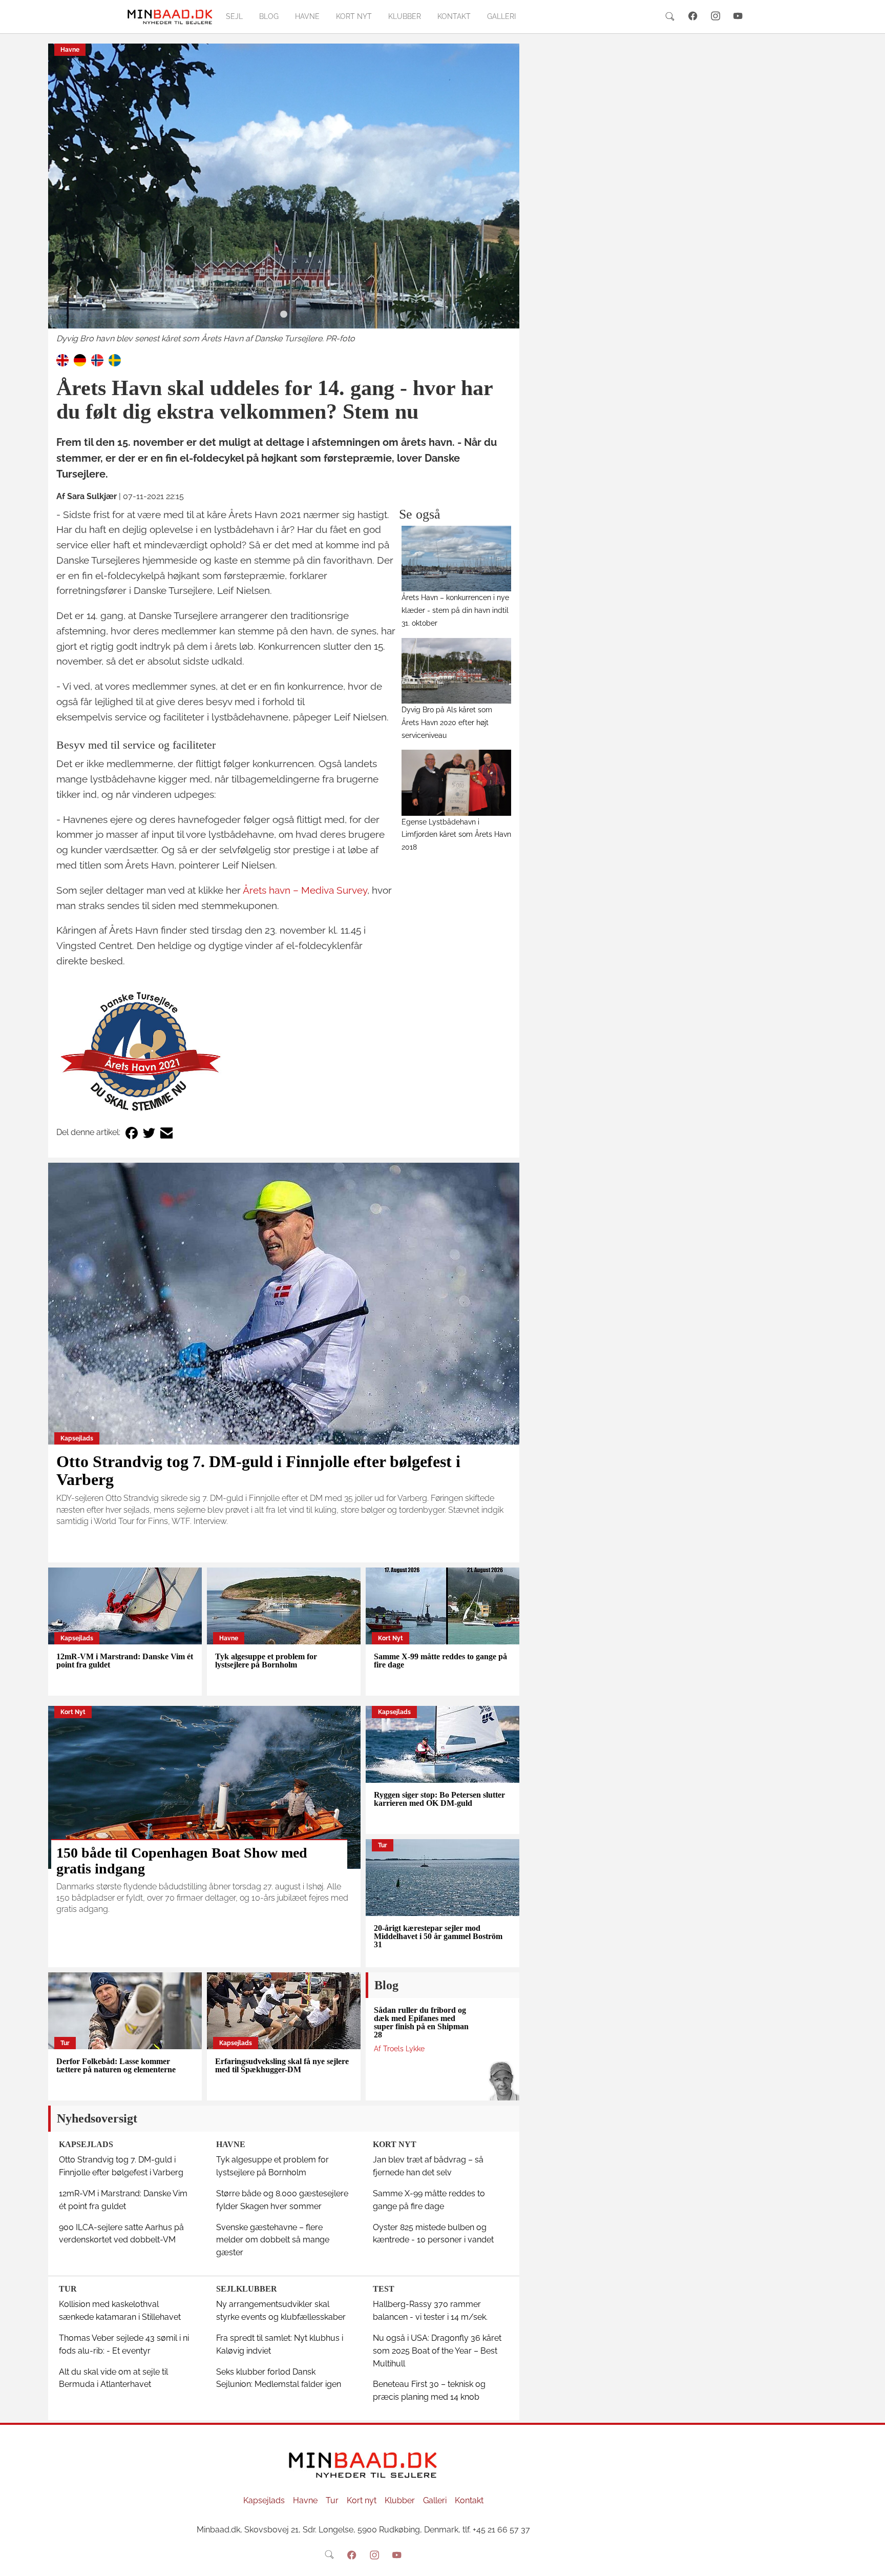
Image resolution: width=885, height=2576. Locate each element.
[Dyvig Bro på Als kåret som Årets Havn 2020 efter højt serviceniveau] (457, 671)
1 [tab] (284, 315)
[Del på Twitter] (149, 1133)
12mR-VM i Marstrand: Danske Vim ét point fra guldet (125, 1661)
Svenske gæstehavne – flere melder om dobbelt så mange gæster (273, 2240)
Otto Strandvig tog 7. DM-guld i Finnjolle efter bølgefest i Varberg (258, 1470)
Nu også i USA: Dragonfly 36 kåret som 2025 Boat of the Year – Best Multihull (437, 2351)
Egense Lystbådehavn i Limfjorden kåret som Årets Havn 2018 (456, 834)
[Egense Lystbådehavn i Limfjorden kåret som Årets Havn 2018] (457, 782)
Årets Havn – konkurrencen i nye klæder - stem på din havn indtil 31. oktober (455, 610)
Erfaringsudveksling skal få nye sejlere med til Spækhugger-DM (282, 2065)
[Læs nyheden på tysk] (80, 359)
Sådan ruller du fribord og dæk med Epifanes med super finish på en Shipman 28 (421, 2022)
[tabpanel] (284, 194)
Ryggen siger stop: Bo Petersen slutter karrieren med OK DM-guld (439, 1799)
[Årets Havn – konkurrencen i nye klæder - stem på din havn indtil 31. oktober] (457, 559)
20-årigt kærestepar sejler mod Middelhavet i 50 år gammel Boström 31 (438, 1936)
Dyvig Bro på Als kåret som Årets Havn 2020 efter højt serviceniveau (447, 722)
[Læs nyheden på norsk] (97, 359)
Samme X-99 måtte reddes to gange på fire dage (440, 1661)
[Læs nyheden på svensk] (115, 359)
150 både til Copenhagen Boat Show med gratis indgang (182, 1861)
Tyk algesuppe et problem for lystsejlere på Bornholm (266, 1661)
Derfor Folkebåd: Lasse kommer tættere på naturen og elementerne (116, 2065)
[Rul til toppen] (870, 2561)
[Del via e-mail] (166, 1133)
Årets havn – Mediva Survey (305, 890)
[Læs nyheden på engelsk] (62, 359)
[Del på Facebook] (132, 1133)
